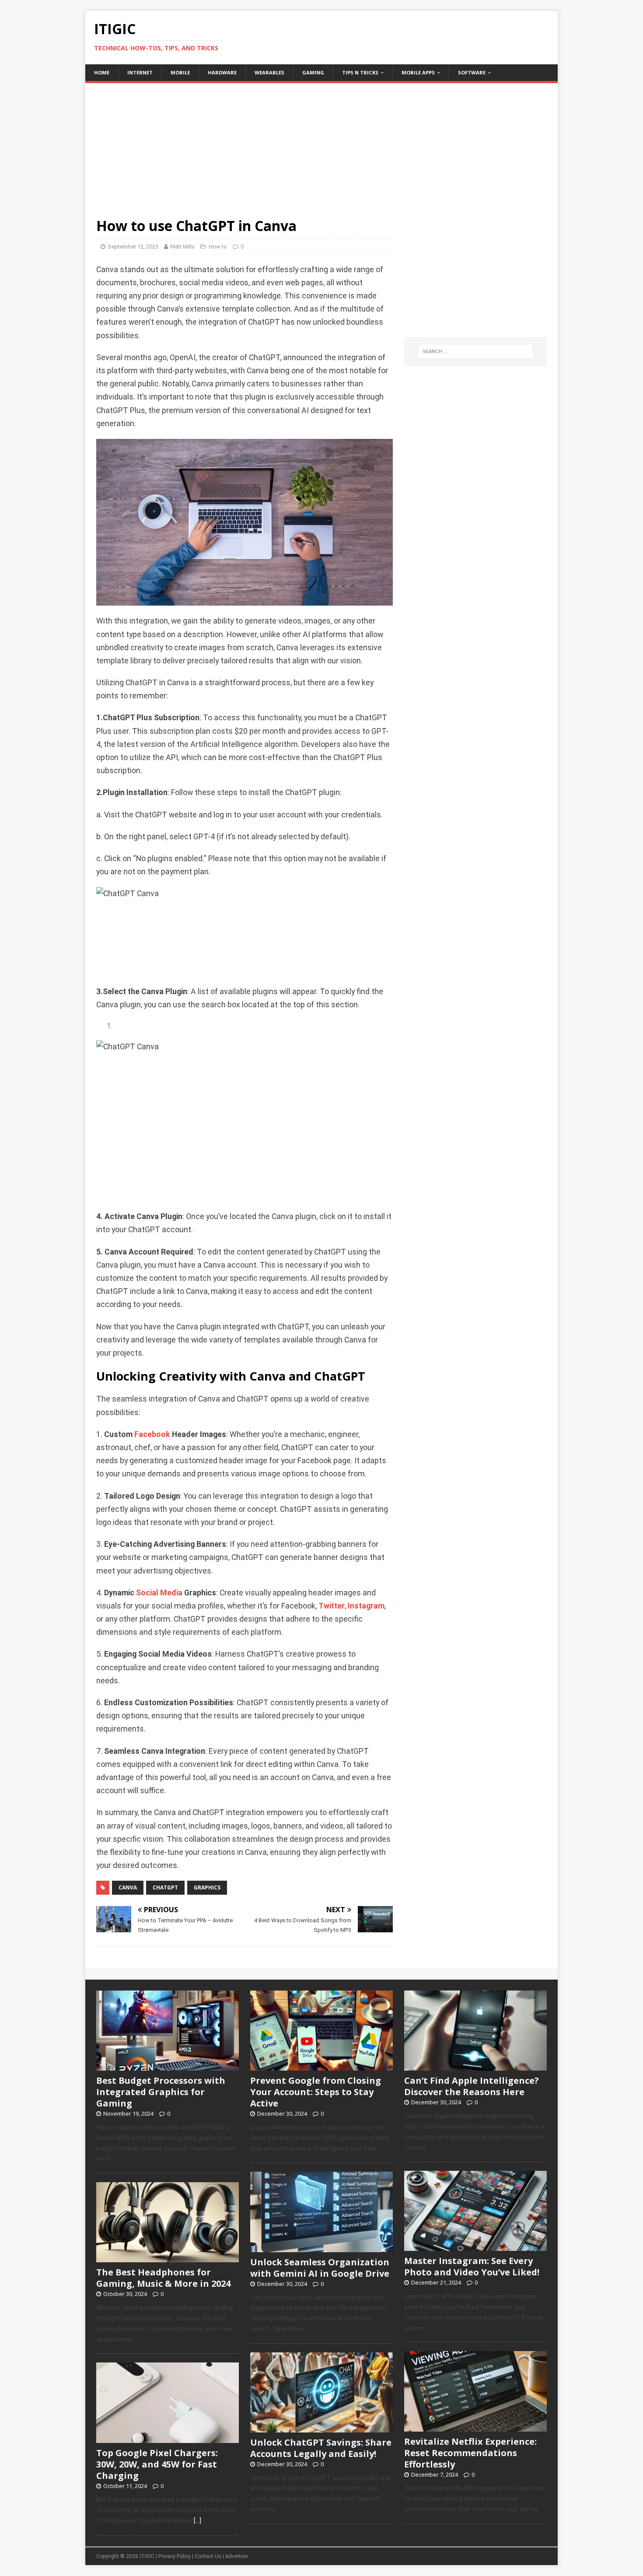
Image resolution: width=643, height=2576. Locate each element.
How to (218, 247)
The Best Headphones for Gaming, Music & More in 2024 (163, 2278)
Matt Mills (182, 247)
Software (472, 72)
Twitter (332, 1606)
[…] (197, 2520)
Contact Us (208, 2556)
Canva (128, 1887)
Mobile (180, 72)
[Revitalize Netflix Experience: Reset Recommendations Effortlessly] (475, 2427)
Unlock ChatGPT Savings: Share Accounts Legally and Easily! (321, 2448)
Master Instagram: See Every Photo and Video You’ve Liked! (472, 2266)
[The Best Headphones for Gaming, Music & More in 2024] (168, 2258)
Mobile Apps (418, 72)
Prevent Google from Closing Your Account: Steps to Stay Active (316, 2092)
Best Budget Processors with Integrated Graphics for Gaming (161, 2092)
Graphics (207, 1887)
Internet (140, 72)
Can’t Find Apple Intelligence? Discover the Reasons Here (472, 2086)
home (102, 72)
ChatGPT (165, 1887)
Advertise (236, 2556)
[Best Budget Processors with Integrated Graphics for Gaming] (168, 2066)
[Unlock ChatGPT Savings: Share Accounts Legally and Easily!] (321, 2428)
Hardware (222, 72)
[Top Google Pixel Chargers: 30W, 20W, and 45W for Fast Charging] (168, 2438)
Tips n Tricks (360, 72)
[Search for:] (475, 351)
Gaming (313, 72)
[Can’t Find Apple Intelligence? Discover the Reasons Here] (475, 2066)
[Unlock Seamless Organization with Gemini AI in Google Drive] (321, 2247)
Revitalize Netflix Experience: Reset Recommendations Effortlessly (470, 2453)
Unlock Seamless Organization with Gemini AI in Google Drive (320, 2268)
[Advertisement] (321, 144)
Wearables (269, 72)
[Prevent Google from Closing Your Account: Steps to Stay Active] (321, 2066)
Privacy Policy (175, 2556)
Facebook (152, 1434)
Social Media (159, 1593)
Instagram (366, 1606)
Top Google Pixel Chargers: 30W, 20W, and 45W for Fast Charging (157, 2464)
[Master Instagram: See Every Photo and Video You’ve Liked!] (475, 2247)
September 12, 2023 (133, 247)
